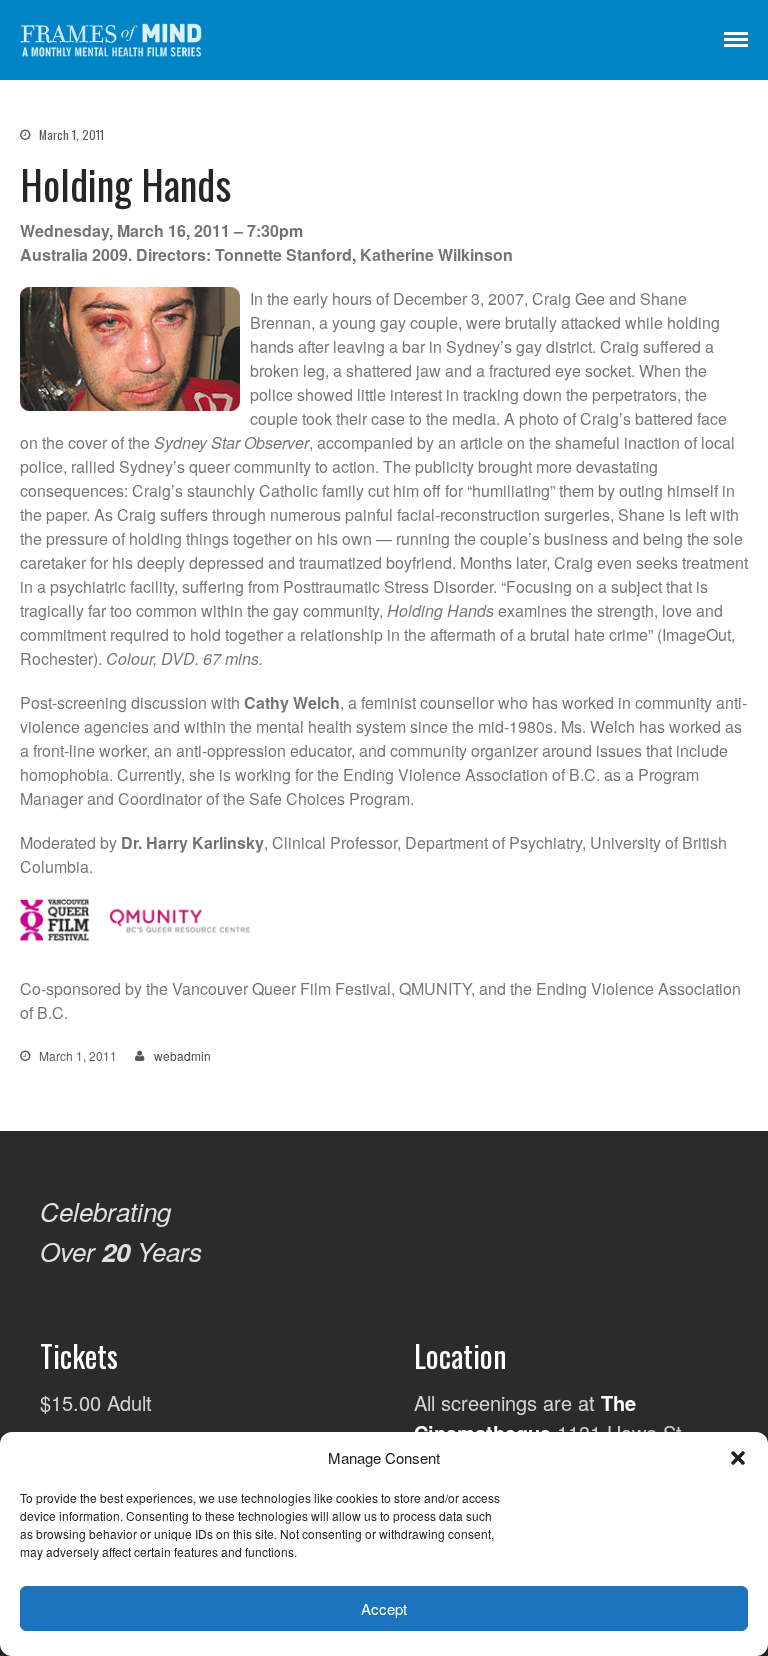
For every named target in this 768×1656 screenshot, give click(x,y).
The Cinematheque (525, 1417)
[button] (738, 1458)
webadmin (182, 1055)
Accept (384, 1608)
